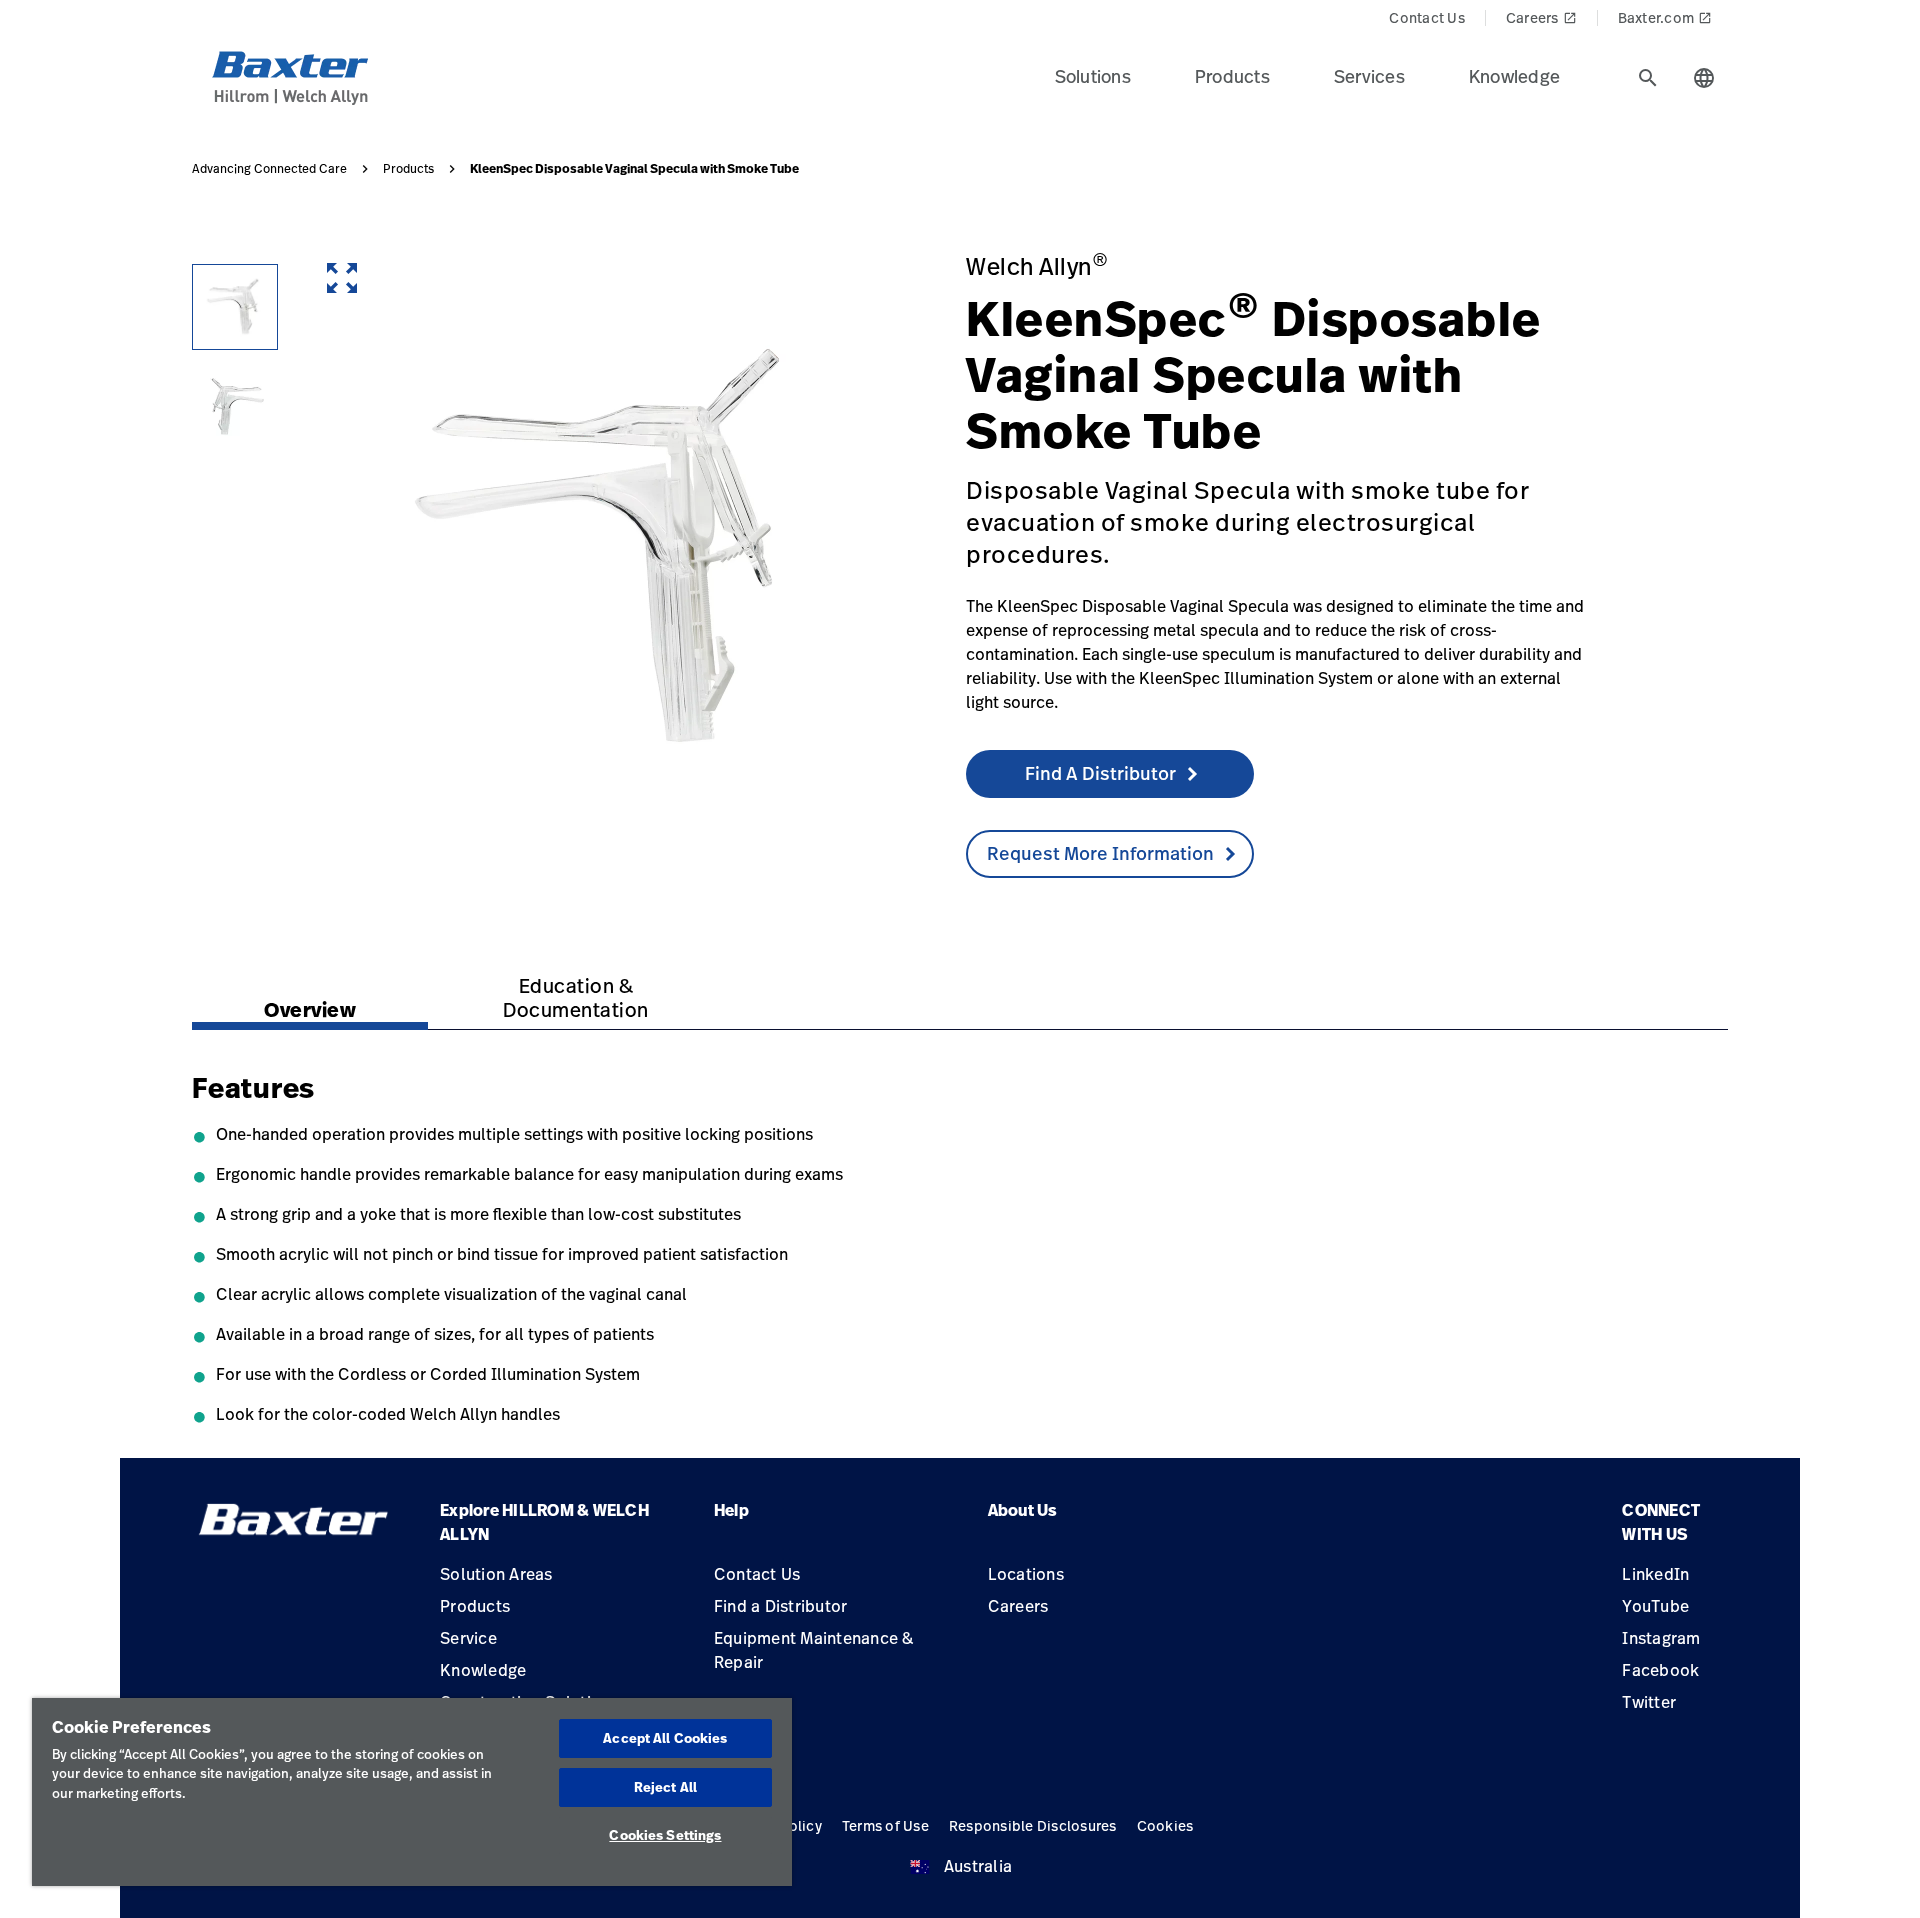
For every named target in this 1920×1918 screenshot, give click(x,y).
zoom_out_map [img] (342, 278)
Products (408, 169)
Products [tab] (1232, 76)
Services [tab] (1369, 76)
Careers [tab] (1541, 17)
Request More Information (1100, 853)
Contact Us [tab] (1427, 17)
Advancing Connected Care (269, 169)
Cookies (1165, 1825)
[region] (412, 1792)
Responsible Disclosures (1033, 1825)
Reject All (665, 1787)
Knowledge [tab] (1514, 76)
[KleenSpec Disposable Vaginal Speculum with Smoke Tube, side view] (235, 307)
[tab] (1648, 78)
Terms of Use (885, 1825)
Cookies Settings (665, 1835)
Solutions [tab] (1093, 76)
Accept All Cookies (665, 1738)
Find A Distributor (1100, 773)
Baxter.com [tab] (1665, 17)
